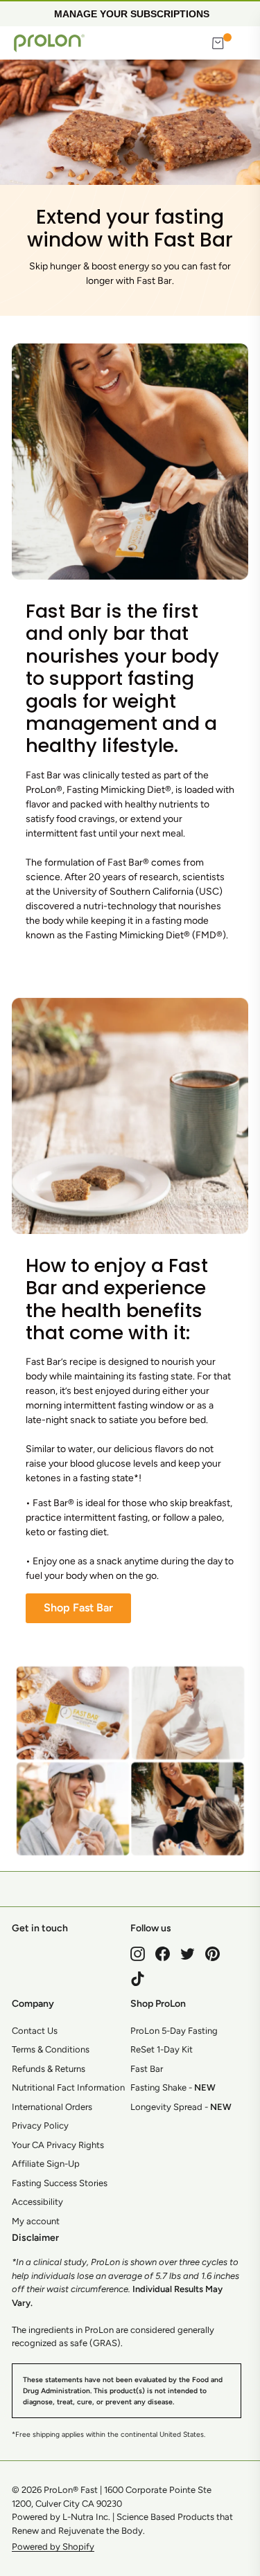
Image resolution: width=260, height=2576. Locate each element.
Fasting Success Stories (60, 2183)
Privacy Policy (40, 2126)
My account (36, 2221)
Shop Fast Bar (78, 1608)
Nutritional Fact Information (68, 2087)
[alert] (130, 13)
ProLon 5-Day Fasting (174, 2031)
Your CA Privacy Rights (58, 2145)
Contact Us (35, 2031)
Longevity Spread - (181, 2107)
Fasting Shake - (173, 2087)
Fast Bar (147, 2069)
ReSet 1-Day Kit (162, 2049)
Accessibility (37, 2202)
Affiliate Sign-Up (46, 2164)
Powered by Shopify (53, 2547)
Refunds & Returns (49, 2069)
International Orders (52, 2107)
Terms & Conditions (51, 2049)
